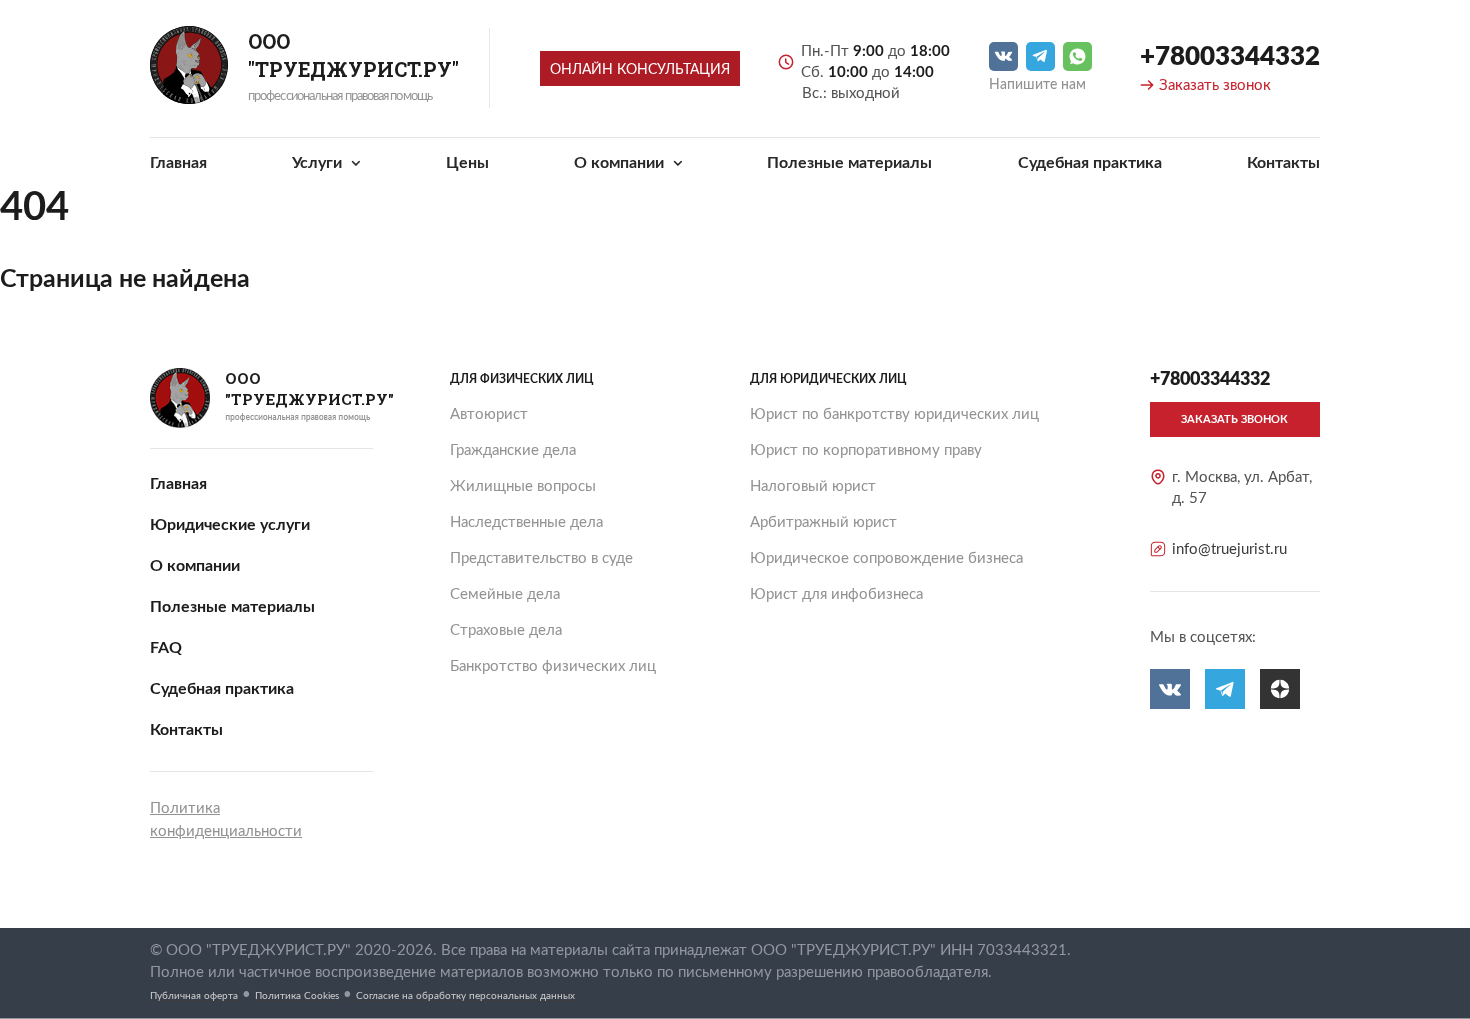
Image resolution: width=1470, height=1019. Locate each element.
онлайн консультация (640, 70)
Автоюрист (489, 414)
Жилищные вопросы (523, 486)
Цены (467, 163)
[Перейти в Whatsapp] (1077, 56)
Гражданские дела (513, 450)
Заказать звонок (1215, 85)
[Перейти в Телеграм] (1040, 56)
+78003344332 (1230, 57)
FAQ (166, 648)
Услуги (319, 163)
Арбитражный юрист (823, 522)
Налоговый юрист (813, 486)
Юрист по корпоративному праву (866, 450)
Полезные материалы (849, 163)
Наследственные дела (526, 522)
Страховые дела (506, 630)
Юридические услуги (230, 525)
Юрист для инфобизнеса (836, 594)
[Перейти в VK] (1003, 56)
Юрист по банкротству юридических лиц (894, 414)
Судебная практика (1090, 163)
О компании (621, 163)
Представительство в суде (541, 558)
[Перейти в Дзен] (1280, 689)
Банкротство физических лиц (553, 666)
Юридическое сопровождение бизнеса (886, 558)
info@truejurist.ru (1229, 549)
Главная (178, 163)
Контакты (1283, 163)
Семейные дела (505, 594)
